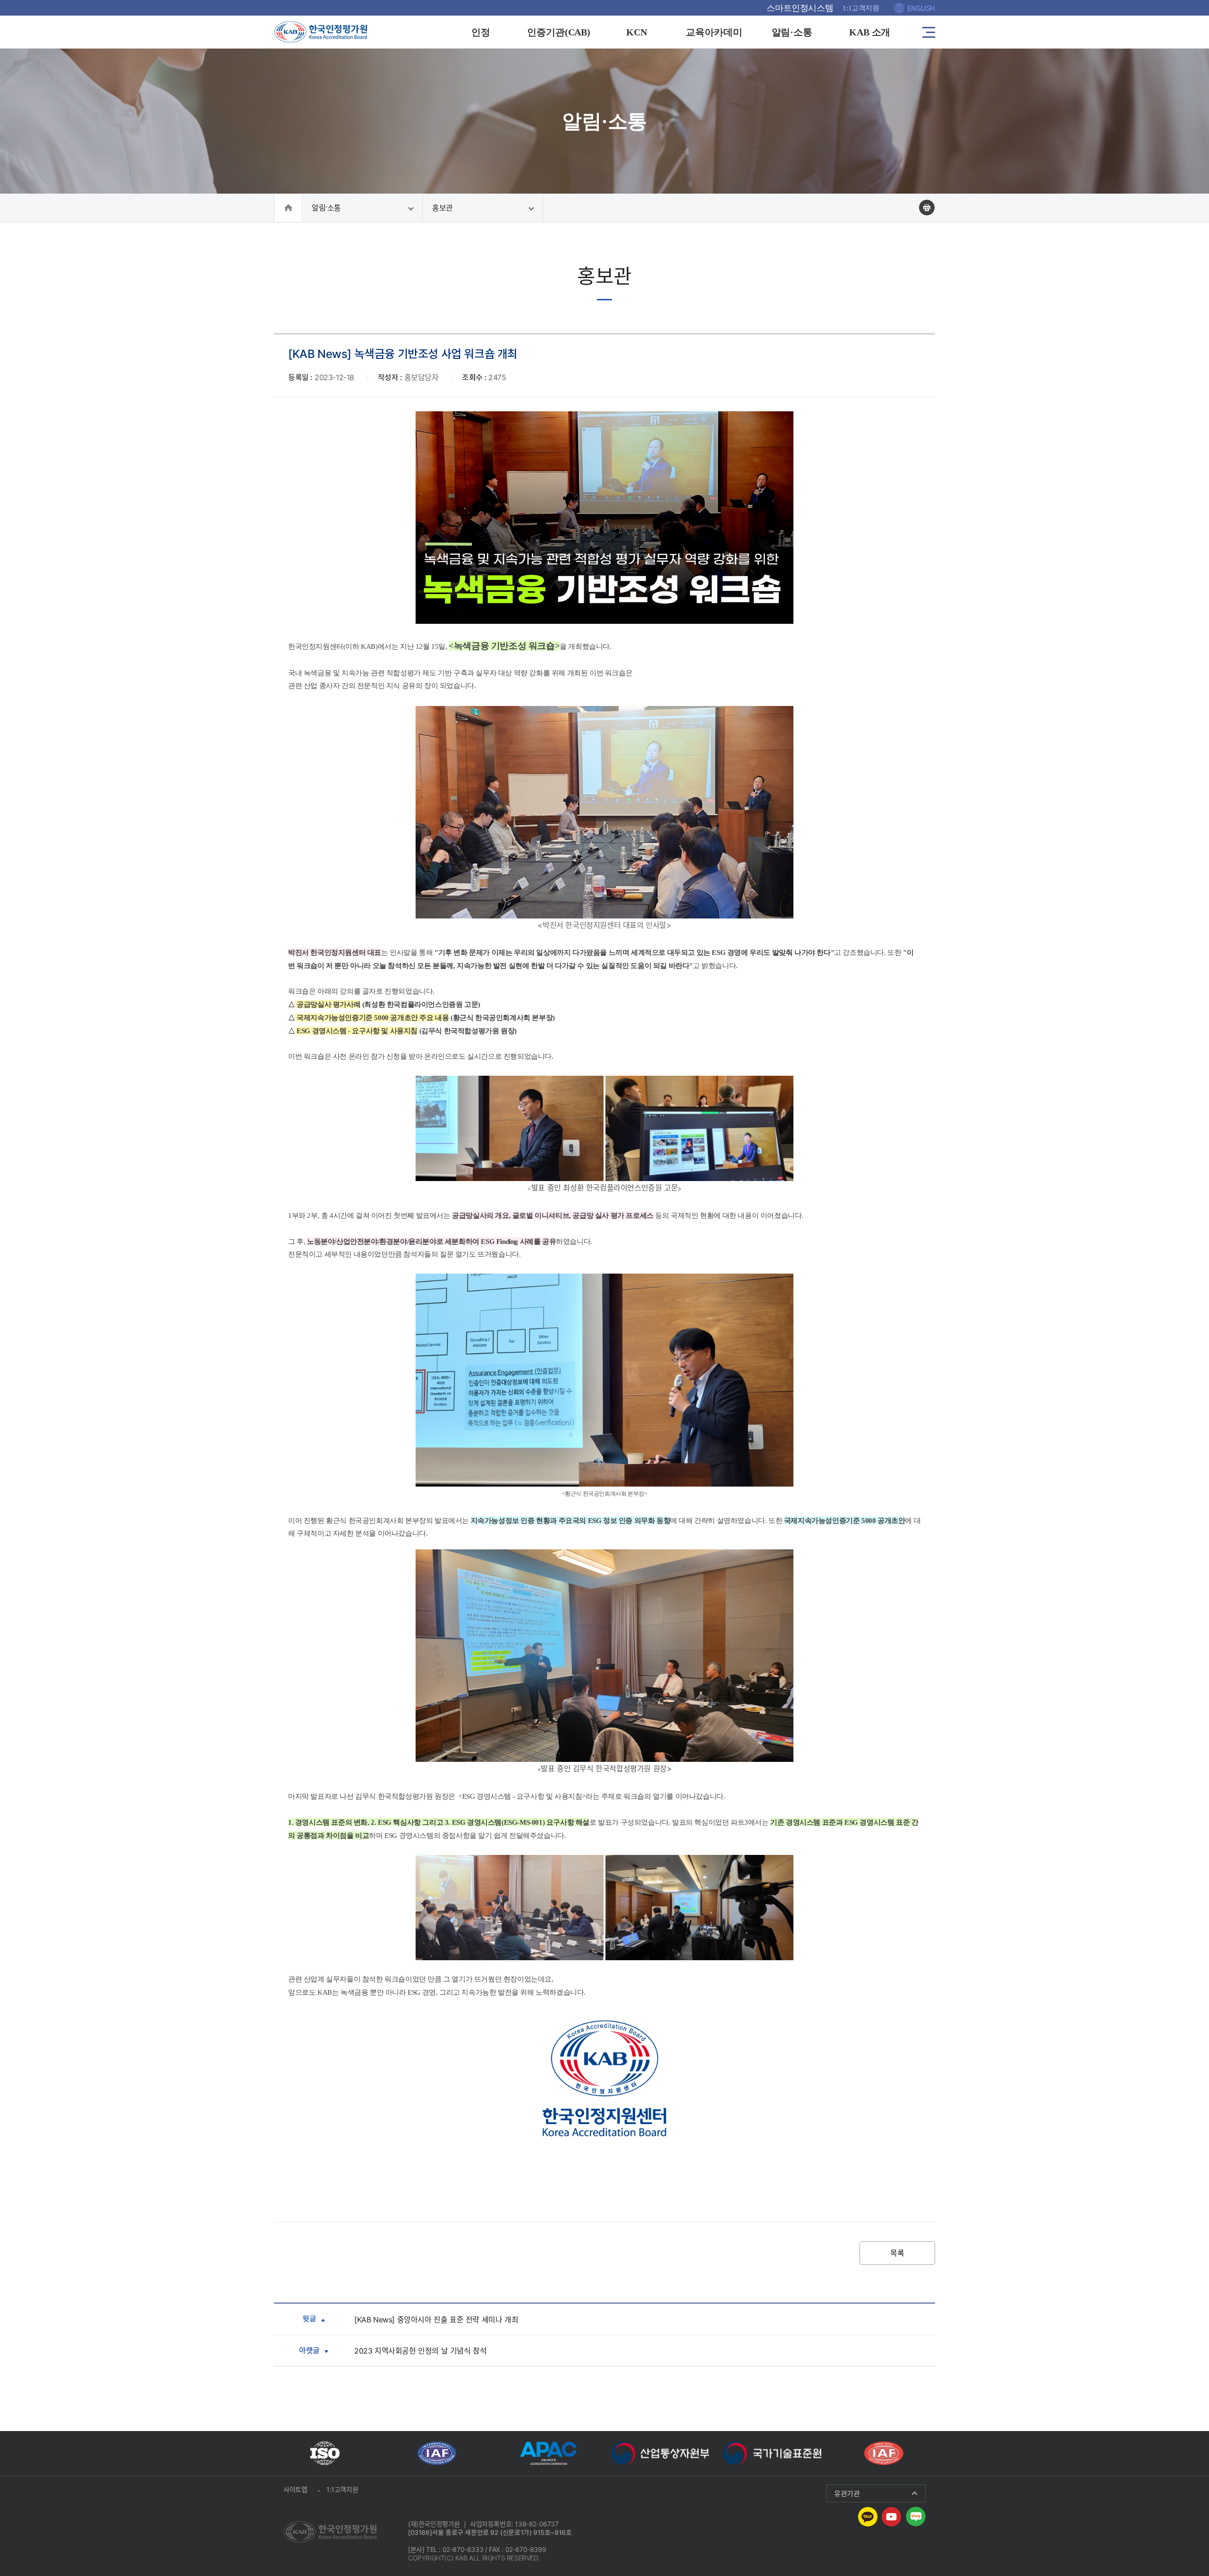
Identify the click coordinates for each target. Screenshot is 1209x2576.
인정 (481, 32)
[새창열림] (325, 2453)
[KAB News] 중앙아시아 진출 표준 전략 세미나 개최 (436, 2320)
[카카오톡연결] (868, 2516)
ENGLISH (921, 8)
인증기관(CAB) (559, 32)
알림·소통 (792, 32)
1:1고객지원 (861, 8)
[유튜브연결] (891, 2516)
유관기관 (847, 2493)
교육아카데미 (714, 32)
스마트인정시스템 (800, 8)
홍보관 (443, 208)
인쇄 (927, 208)
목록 (897, 2253)
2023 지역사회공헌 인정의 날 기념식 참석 (420, 2351)
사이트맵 (295, 2489)
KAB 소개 (870, 32)
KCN (637, 32)
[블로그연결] (916, 2516)
